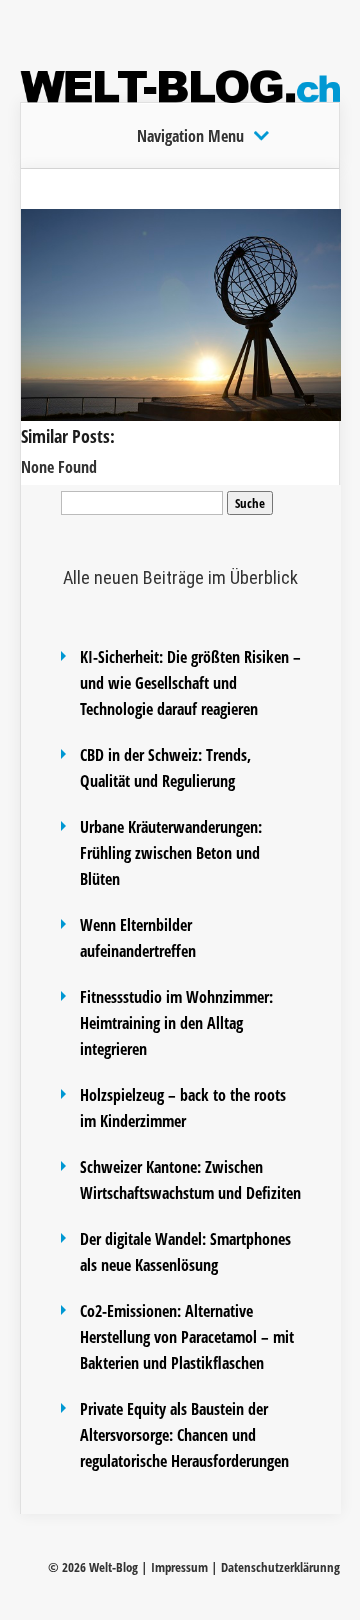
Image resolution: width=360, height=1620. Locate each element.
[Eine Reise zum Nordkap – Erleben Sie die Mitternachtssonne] (181, 415)
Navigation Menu (190, 136)
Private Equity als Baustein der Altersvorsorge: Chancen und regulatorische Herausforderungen (184, 1435)
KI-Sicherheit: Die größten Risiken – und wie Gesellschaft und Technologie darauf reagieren (190, 683)
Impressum (179, 1567)
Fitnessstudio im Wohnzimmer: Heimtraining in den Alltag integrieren (176, 1023)
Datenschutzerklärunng (280, 1567)
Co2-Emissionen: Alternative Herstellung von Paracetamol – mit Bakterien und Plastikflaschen (187, 1337)
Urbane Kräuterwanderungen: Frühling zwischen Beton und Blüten (171, 853)
